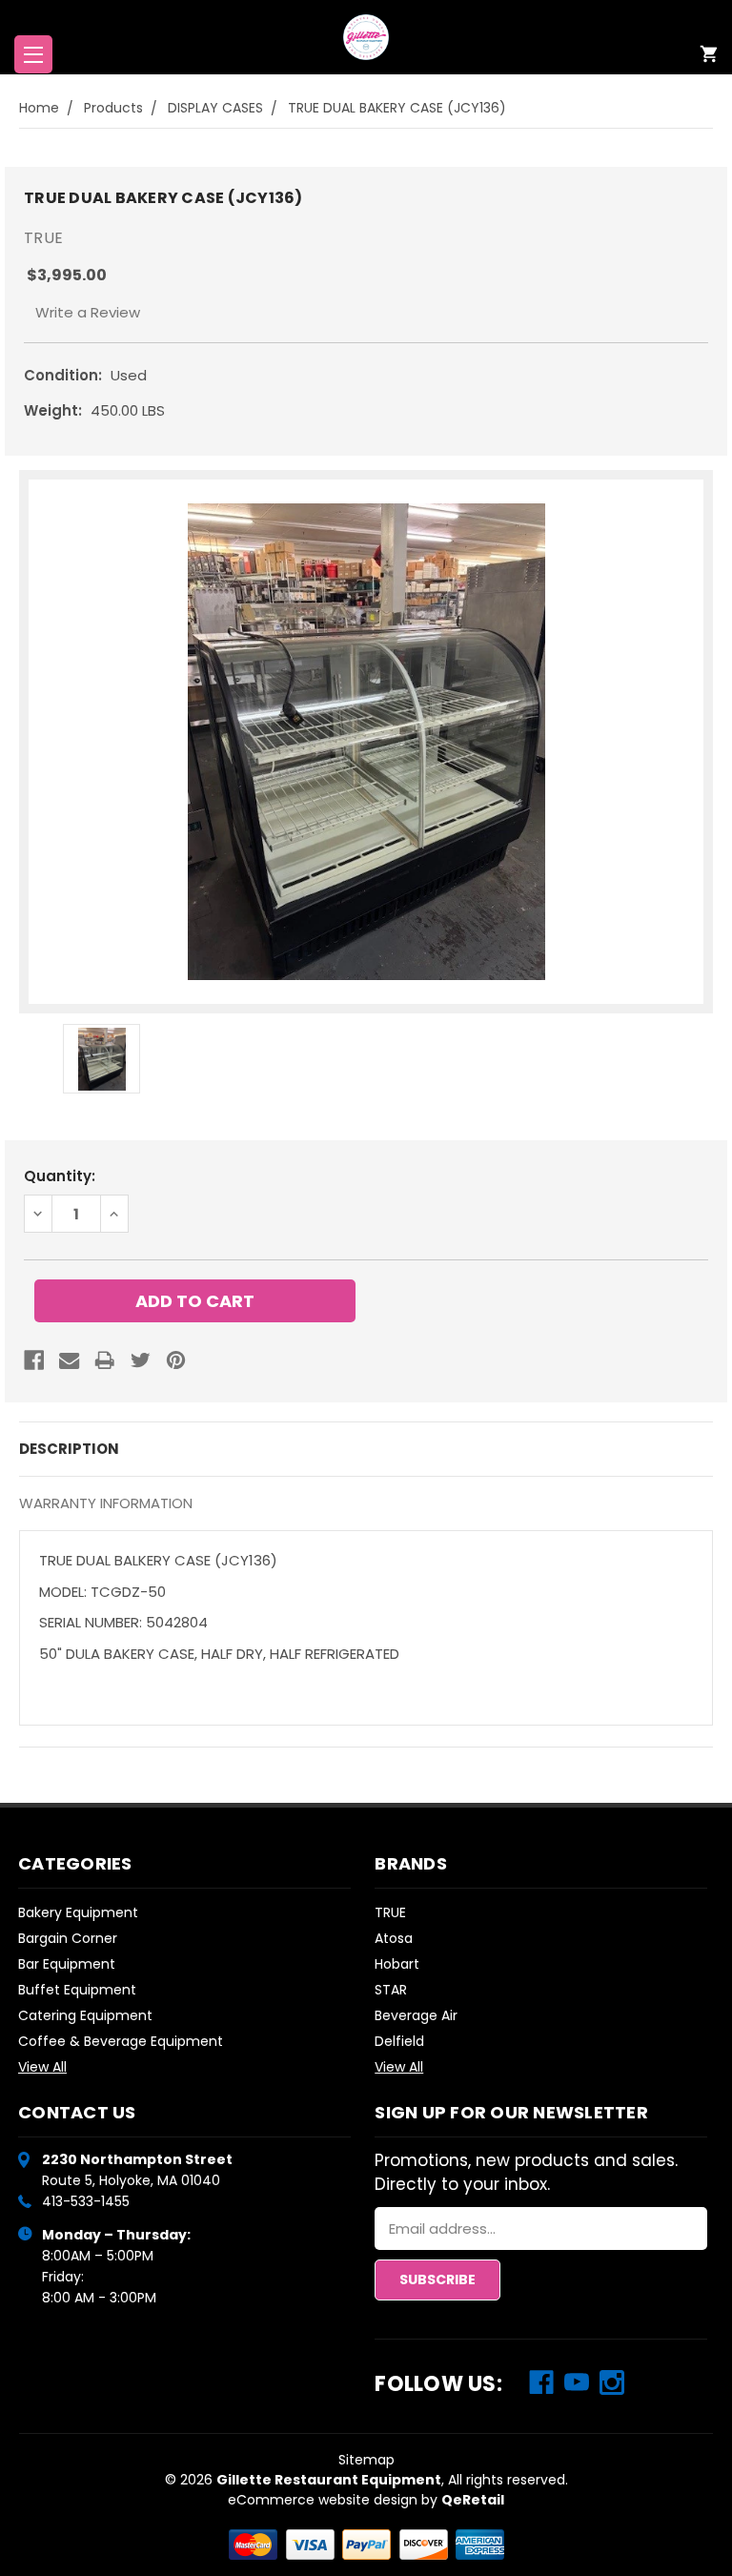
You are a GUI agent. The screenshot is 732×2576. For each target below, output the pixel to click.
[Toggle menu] (33, 54)
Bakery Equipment (78, 1912)
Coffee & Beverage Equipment (121, 2041)
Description (69, 1449)
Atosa (394, 1938)
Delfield (399, 2041)
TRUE (390, 1912)
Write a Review (88, 312)
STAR (391, 1990)
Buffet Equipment (77, 1990)
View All (42, 2067)
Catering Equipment (85, 2015)
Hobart (397, 1964)
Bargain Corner (68, 1938)
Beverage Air (416, 2015)
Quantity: (60, 1176)
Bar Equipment (67, 1964)
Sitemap (366, 2460)
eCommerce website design (323, 2500)
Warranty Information (106, 1503)
